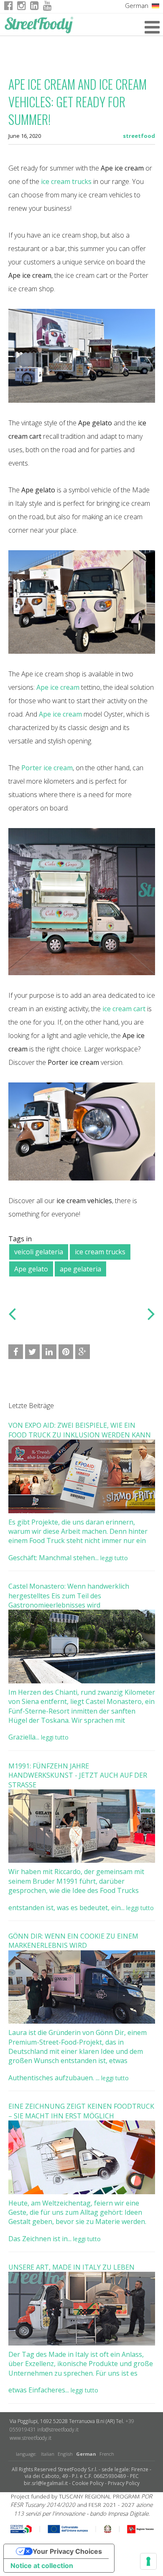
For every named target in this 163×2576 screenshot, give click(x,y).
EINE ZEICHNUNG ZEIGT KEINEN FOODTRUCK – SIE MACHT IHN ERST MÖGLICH (81, 2111)
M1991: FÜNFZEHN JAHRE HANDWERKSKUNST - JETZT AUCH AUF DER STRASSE (78, 1775)
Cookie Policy (88, 2483)
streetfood (139, 136)
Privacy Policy (124, 2483)
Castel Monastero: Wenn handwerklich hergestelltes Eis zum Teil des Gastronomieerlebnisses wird (69, 1596)
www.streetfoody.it (31, 2438)
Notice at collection (42, 2566)
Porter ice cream (47, 768)
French (107, 2454)
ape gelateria (80, 1269)
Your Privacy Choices (67, 2551)
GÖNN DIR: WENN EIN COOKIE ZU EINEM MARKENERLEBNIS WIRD (73, 1941)
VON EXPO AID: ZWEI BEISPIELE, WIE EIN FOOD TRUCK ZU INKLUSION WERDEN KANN (80, 1430)
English (65, 2454)
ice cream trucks (100, 1252)
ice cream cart (124, 1009)
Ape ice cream (58, 687)
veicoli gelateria (39, 1252)
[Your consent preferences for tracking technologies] (148, 2561)
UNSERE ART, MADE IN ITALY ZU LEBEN (71, 2267)
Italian (48, 2454)
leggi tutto (114, 1558)
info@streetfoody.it (58, 2430)
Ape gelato (31, 1269)
